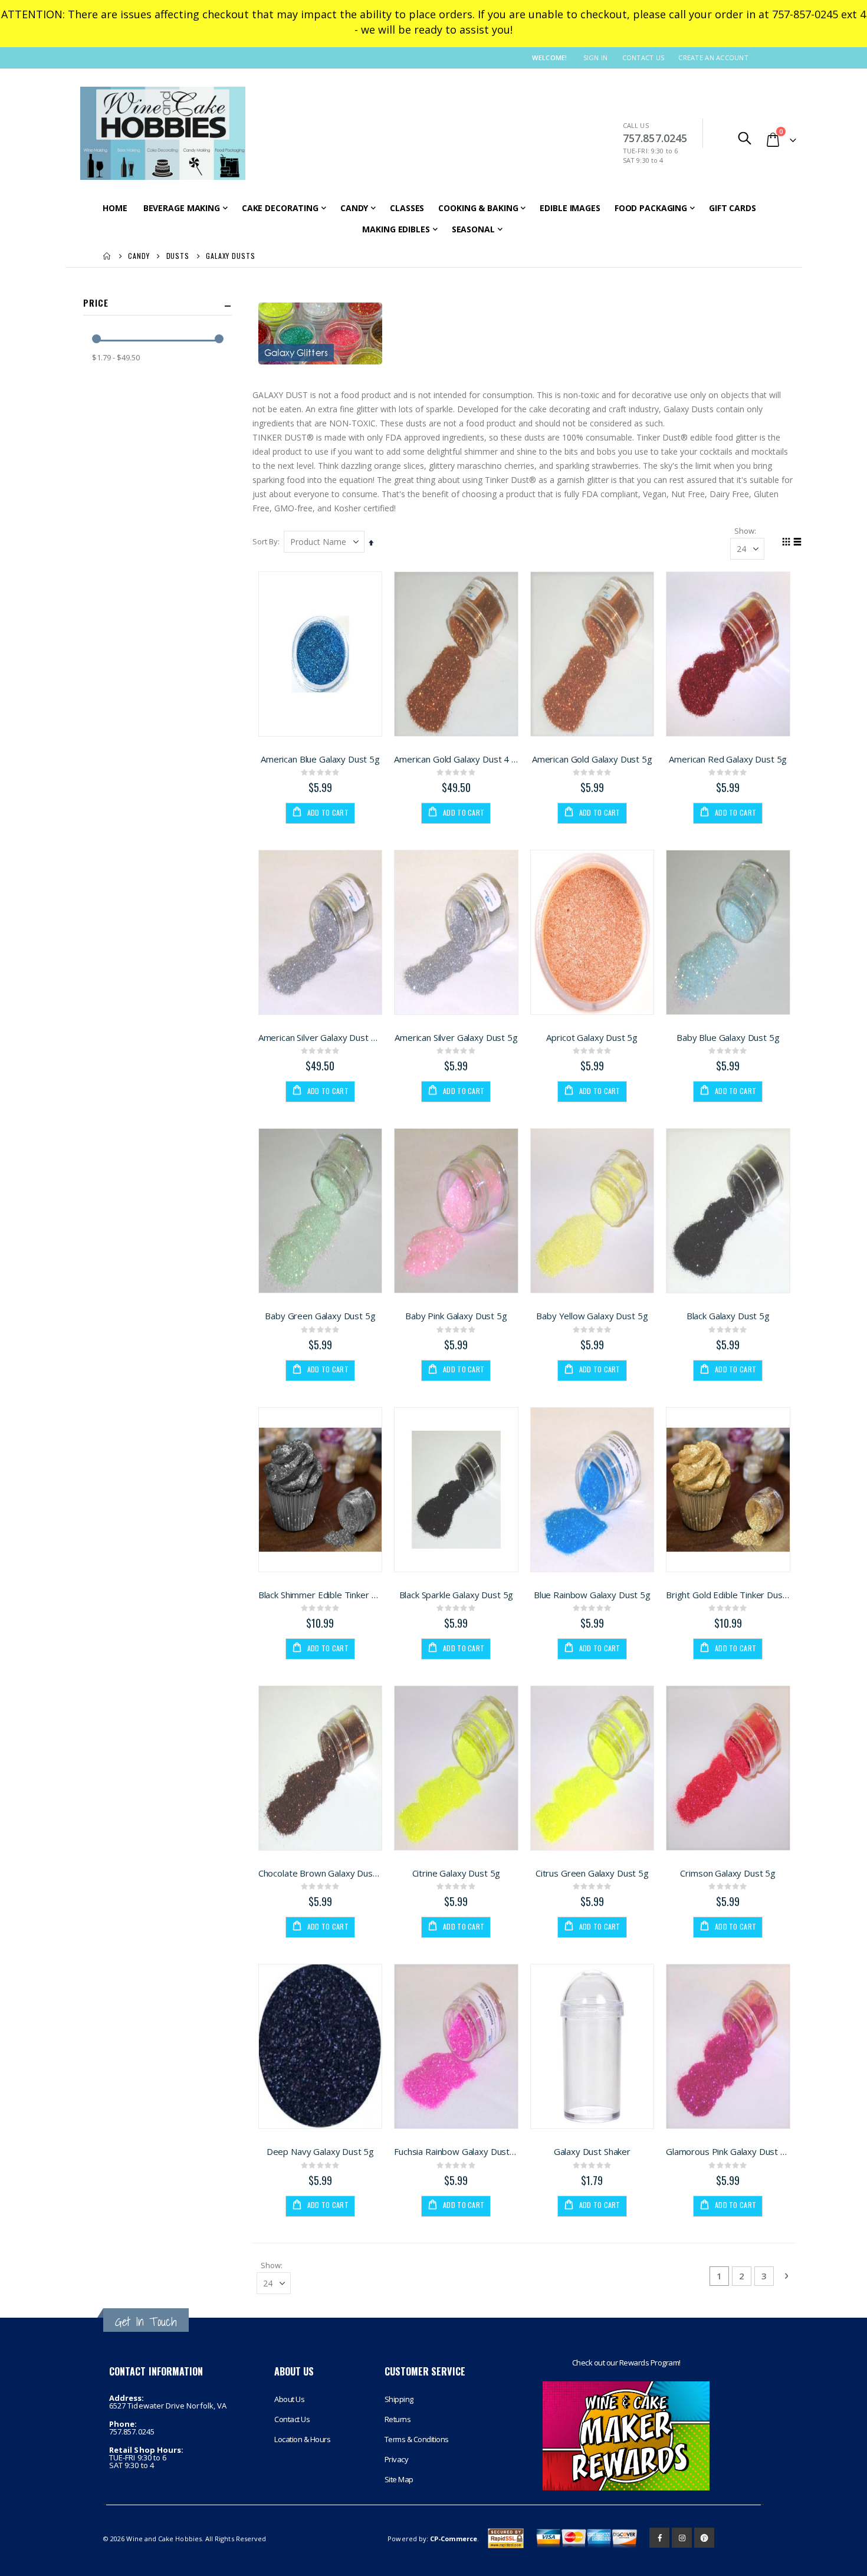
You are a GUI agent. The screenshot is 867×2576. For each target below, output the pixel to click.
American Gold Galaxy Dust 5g (592, 759)
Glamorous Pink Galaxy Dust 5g (728, 2151)
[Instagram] (682, 2538)
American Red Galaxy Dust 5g (728, 759)
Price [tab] (96, 303)
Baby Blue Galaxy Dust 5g (728, 1037)
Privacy (397, 2459)
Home (107, 256)
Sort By (265, 541)
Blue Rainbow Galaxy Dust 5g (592, 1595)
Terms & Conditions (417, 2439)
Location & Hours (302, 2439)
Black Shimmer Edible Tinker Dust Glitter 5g (320, 1595)
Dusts (178, 256)
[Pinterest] (704, 2538)
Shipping (399, 2399)
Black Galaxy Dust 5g (728, 1316)
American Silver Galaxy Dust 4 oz (320, 1037)
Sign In (596, 57)
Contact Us (643, 57)
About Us (289, 2399)
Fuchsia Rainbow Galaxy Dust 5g (456, 2151)
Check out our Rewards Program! (626, 2363)
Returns (398, 2419)
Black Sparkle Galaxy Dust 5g (457, 1595)
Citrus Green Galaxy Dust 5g (592, 1873)
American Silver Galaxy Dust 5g (456, 1037)
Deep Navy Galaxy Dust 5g (320, 2151)
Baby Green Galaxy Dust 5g (320, 1316)
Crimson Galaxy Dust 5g (728, 1873)
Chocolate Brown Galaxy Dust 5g (320, 1873)
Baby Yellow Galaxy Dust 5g (592, 1316)
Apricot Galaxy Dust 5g (592, 1037)
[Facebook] (659, 2538)
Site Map (399, 2479)
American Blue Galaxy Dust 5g (320, 759)
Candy (139, 256)
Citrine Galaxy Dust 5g (457, 1873)
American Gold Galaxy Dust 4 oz (456, 759)
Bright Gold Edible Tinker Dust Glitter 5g (728, 1595)
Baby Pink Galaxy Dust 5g (456, 1316)
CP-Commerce (454, 2539)
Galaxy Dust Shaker (592, 2151)
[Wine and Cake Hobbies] (163, 133)
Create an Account (713, 57)
